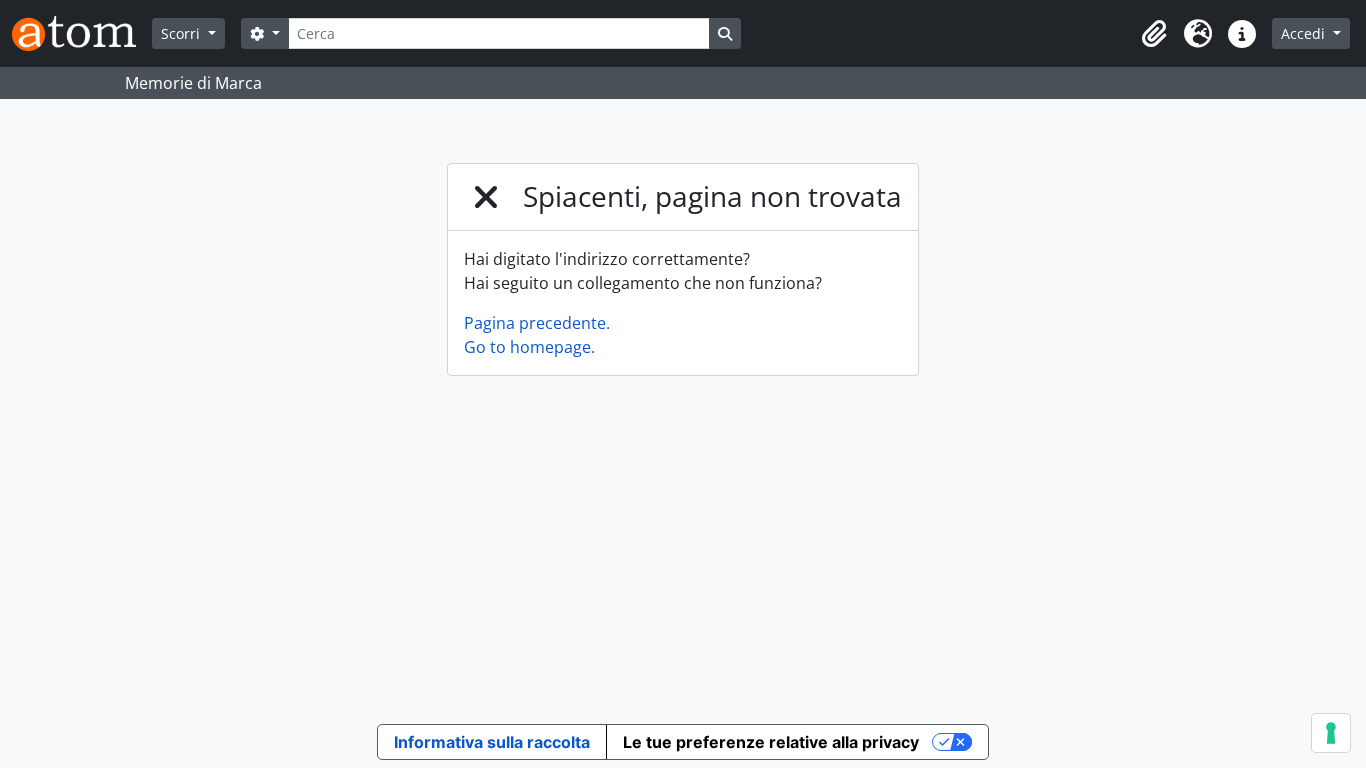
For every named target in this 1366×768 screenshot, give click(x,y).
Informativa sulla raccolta (492, 742)
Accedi (1305, 33)
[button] (1154, 34)
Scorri (182, 33)
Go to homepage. (529, 347)
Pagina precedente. (537, 323)
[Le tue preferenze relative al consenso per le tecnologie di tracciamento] (1331, 733)
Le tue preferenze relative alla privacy (771, 742)
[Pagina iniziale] (82, 33)
